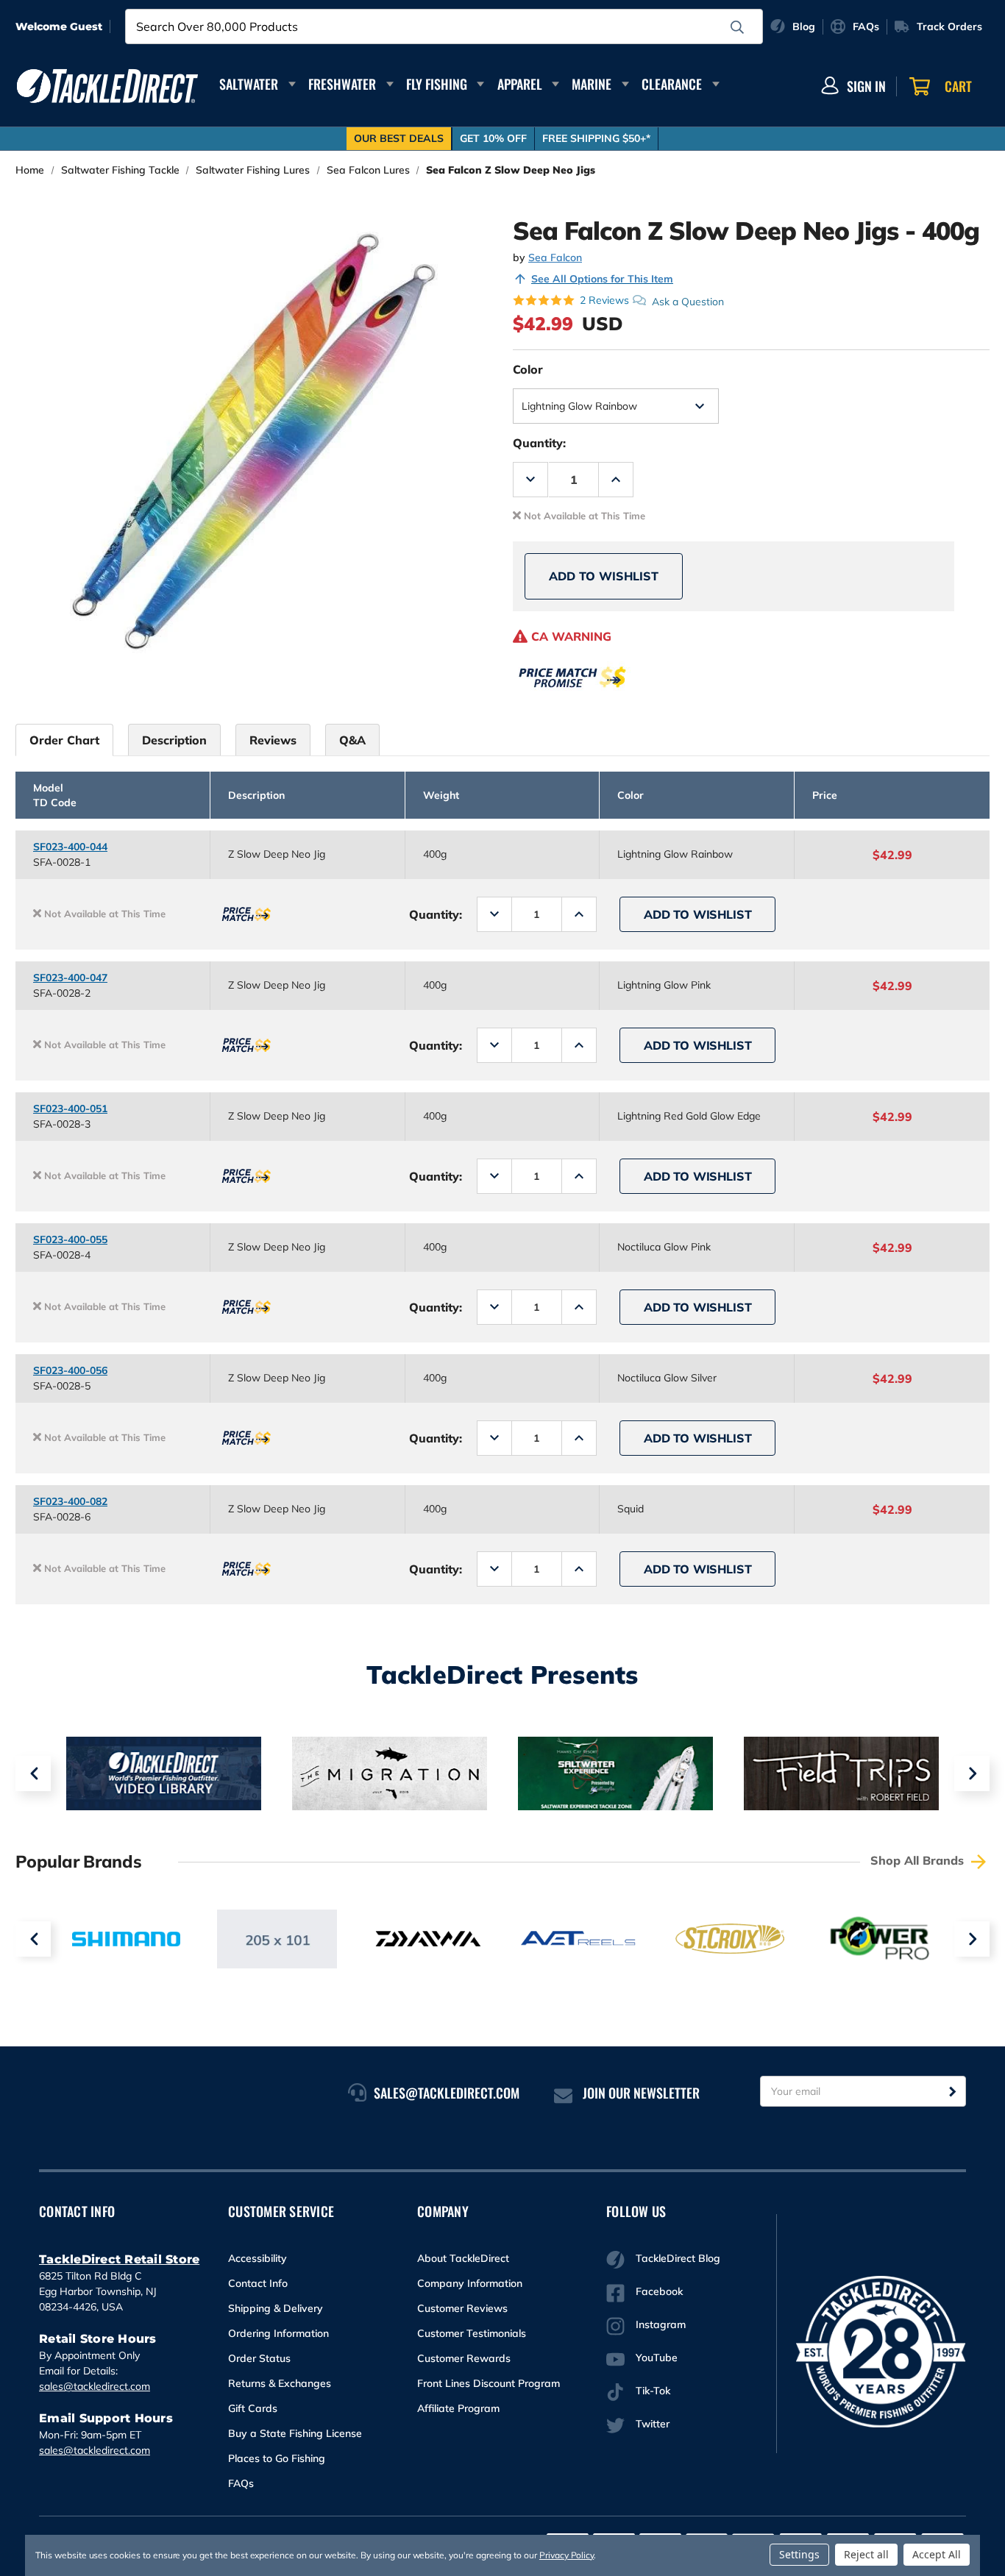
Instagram (661, 2324)
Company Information (470, 2283)
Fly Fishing (437, 84)
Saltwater (249, 84)
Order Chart (64, 740)
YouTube (657, 2358)
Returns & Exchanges (280, 2383)
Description (174, 740)
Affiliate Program (458, 2408)
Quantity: (539, 443)
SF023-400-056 (70, 1370)
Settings (799, 2554)
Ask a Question (688, 301)
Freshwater (342, 84)
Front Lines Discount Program (489, 2383)
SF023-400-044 (70, 847)
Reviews (273, 740)
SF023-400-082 (70, 1501)
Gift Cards (253, 2408)
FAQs (241, 2483)
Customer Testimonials (472, 2333)
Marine (592, 84)
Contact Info (258, 2283)
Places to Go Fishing (277, 2458)
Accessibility (258, 2258)
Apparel (520, 84)
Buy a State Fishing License (295, 2433)
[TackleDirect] (107, 86)
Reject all (866, 2554)
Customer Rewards (464, 2358)
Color (528, 369)
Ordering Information (278, 2333)
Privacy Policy (567, 2555)
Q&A (352, 740)
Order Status (259, 2358)
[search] (737, 27)
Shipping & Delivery (276, 2308)
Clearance (672, 84)
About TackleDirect (463, 2258)
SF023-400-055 (70, 1239)
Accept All (937, 2554)
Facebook (659, 2291)
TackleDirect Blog (678, 2258)
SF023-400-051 (70, 1109)
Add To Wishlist (604, 576)
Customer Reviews (462, 2308)
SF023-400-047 (70, 978)
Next (972, 1773)
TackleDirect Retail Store (119, 2259)
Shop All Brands (919, 1860)
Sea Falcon (555, 257)
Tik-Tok (653, 2391)
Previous (33, 1773)
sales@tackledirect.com (95, 2386)
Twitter (653, 2424)
